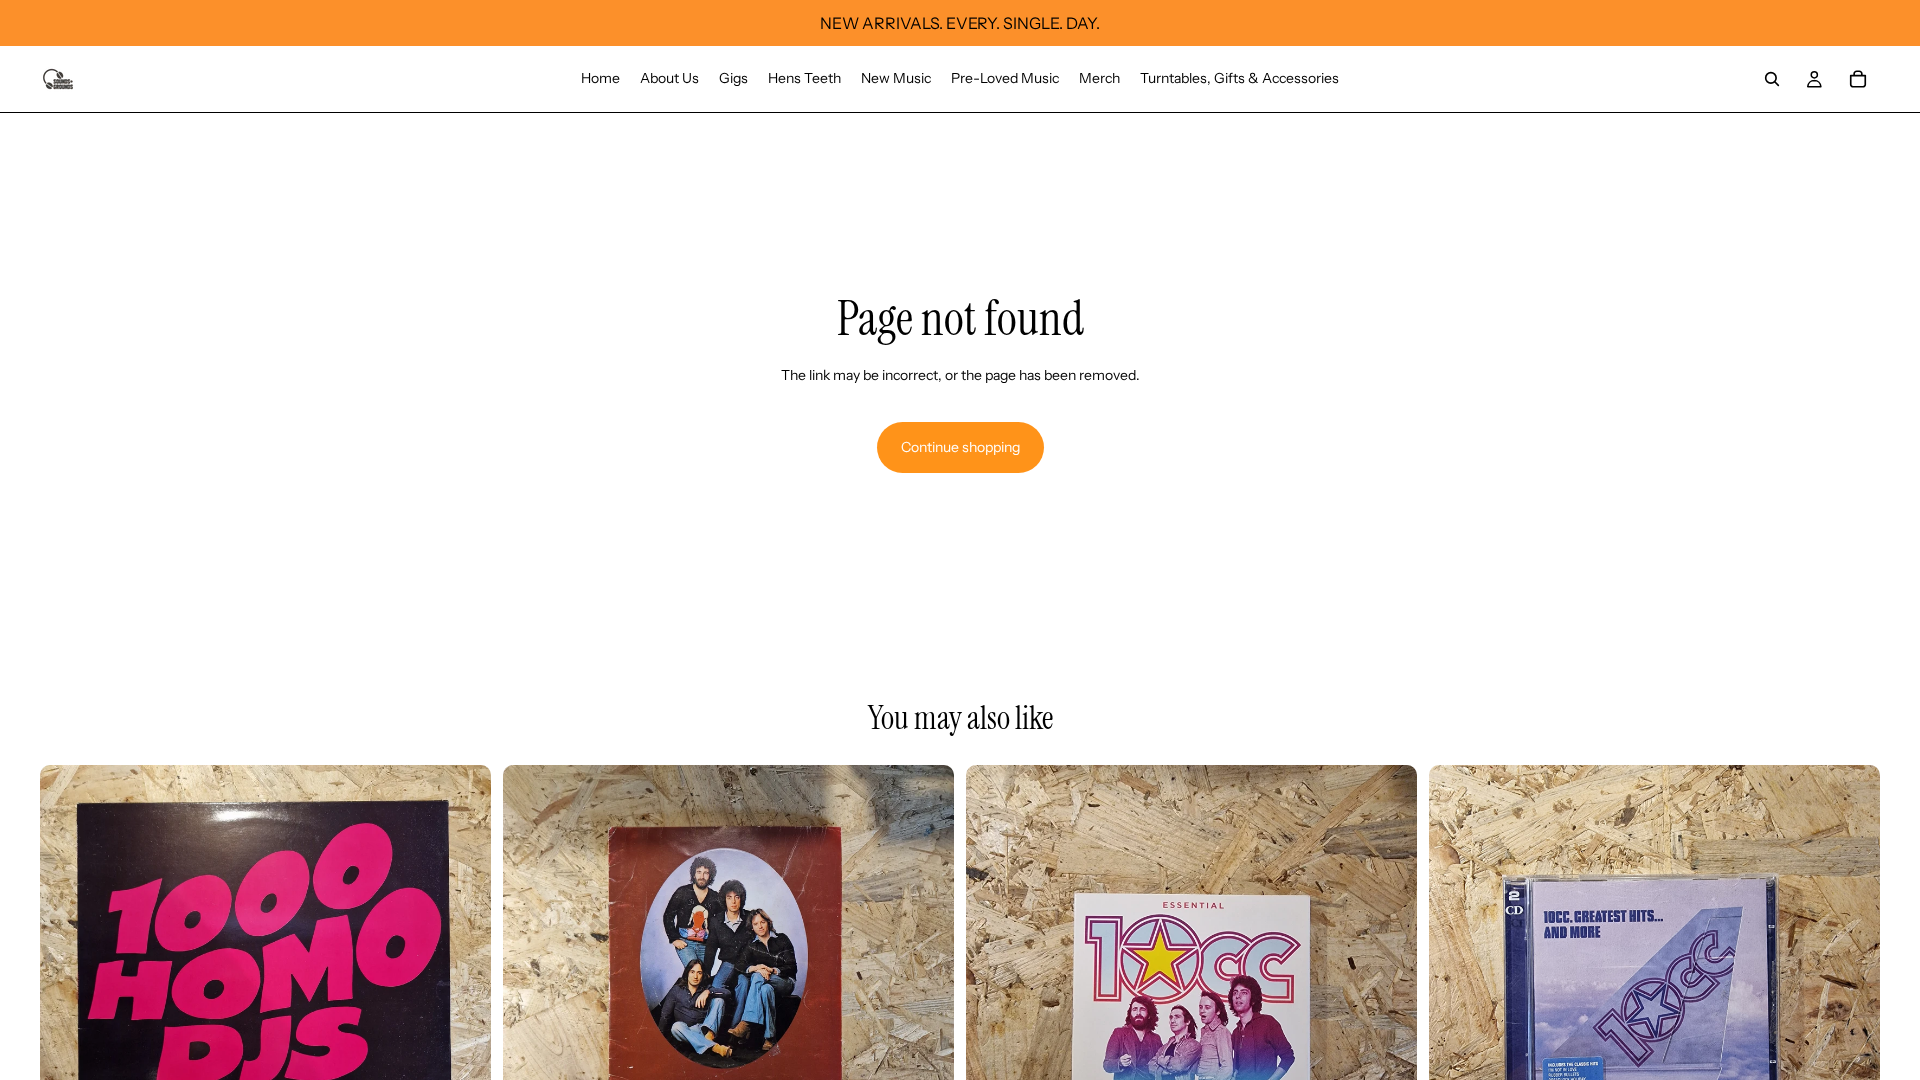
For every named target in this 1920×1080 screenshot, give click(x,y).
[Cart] (1858, 79)
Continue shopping (960, 447)
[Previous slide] (70, 990)
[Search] (1772, 79)
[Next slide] (461, 990)
